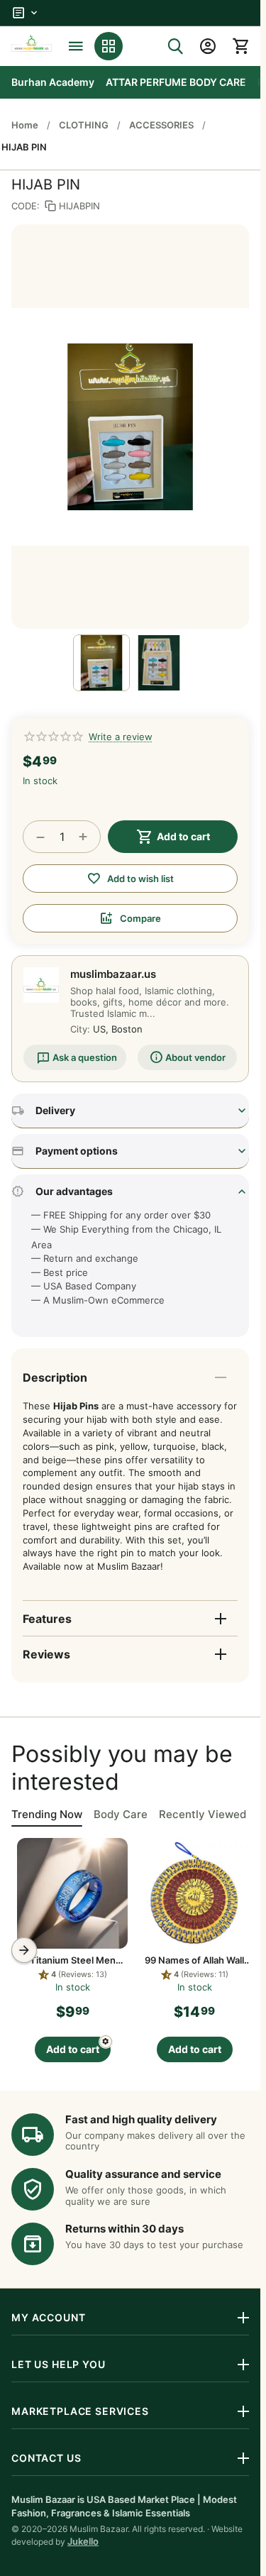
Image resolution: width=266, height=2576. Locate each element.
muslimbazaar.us (113, 974)
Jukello (83, 2541)
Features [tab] (47, 1619)
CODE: (26, 206)
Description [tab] (55, 1377)
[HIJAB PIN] (130, 426)
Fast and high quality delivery (141, 2119)
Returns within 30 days (124, 2229)
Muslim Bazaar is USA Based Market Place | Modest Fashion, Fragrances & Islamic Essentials (124, 2506)
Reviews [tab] (46, 1654)
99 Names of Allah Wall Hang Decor (112, 1960)
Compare (140, 918)
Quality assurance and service (143, 2174)
